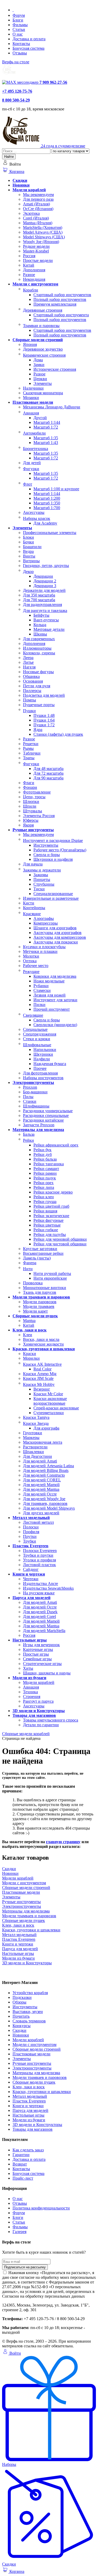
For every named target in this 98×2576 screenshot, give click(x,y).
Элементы (22, 2059)
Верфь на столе (16, 62)
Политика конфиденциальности (41, 2208)
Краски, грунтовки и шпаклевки (42, 2092)
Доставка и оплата (29, 39)
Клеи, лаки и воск (29, 2087)
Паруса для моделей (30, 2110)
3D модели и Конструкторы (37, 2125)
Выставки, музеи (28, 2012)
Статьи (19, 29)
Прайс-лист (23, 2178)
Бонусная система (28, 48)
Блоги (18, 20)
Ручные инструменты (32, 2063)
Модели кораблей (28, 2040)
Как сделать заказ (28, 2150)
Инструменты (25, 2007)
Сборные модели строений (37, 2049)
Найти (9, 157)
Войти (15, 2353)
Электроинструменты (32, 2068)
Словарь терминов (29, 2021)
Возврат (20, 2164)
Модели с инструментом (34, 2045)
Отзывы (20, 53)
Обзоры (19, 2002)
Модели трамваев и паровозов (40, 2077)
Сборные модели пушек (34, 2082)
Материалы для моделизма (36, 2073)
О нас (18, 34)
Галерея (19, 2232)
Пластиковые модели (31, 2054)
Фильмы (20, 25)
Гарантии (21, 2155)
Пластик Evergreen (29, 2101)
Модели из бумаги (29, 2120)
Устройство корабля (30, 1993)
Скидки (19, 2030)
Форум (19, 15)
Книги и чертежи (28, 2106)
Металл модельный (30, 2096)
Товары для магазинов (33, 2129)
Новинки (21, 2035)
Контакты (21, 44)
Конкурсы (22, 2026)
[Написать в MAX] (21, 82)
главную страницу (63, 1842)
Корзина (16, 171)
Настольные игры (28, 2115)
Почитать (21, 2016)
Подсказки (22, 1997)
